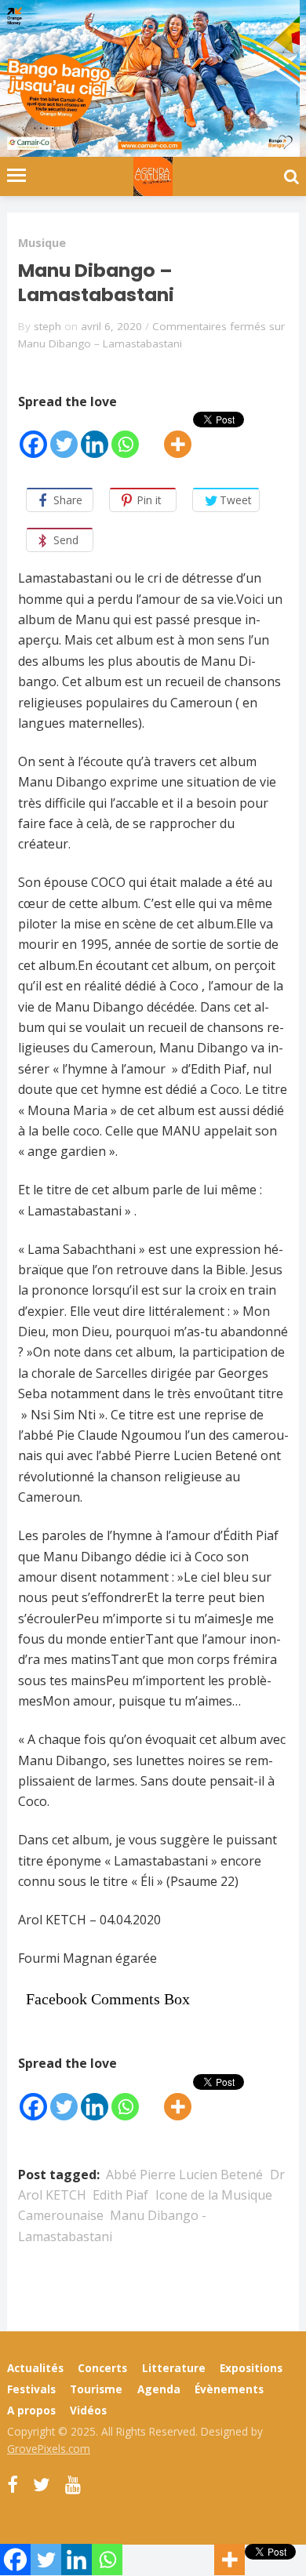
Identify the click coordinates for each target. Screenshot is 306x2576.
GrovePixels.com (49, 2449)
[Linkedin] (95, 436)
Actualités (35, 2368)
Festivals (31, 2389)
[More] (178, 436)
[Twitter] (64, 436)
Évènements (229, 2389)
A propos (31, 2410)
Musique (42, 243)
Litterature (174, 2368)
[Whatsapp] (125, 436)
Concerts (102, 2368)
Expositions (251, 2368)
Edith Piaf (120, 2195)
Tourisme (96, 2389)
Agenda (159, 2389)
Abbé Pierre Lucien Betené (184, 2175)
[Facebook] (33, 436)
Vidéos (88, 2410)
